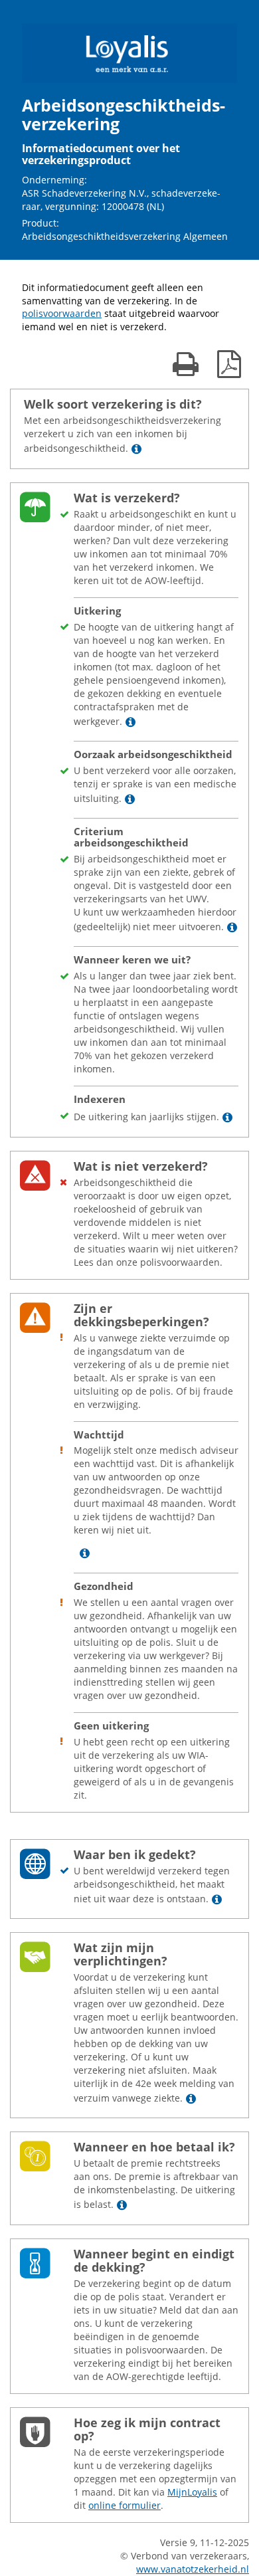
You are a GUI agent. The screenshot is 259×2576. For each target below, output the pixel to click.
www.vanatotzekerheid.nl (193, 2569)
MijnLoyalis (192, 2492)
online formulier (125, 2505)
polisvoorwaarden (62, 313)
